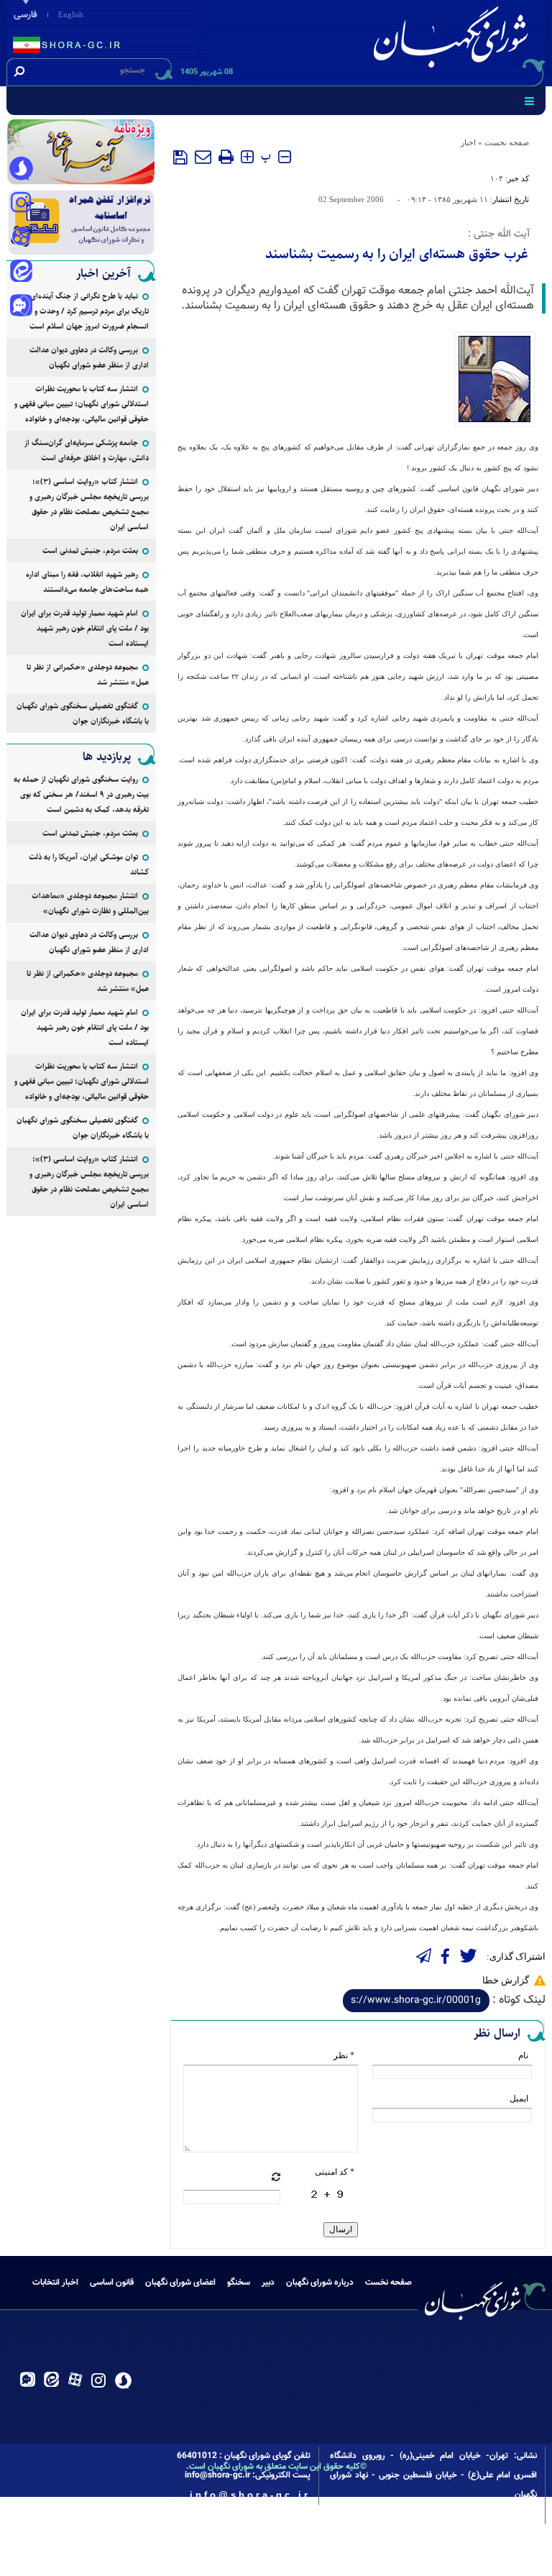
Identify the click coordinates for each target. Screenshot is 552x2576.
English (71, 14)
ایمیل (519, 2098)
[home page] (454, 41)
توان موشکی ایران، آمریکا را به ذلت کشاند (89, 864)
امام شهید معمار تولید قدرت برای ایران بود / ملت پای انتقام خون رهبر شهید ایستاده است (85, 628)
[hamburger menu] (529, 101)
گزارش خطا (506, 1980)
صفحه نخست (507, 142)
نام (523, 2055)
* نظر (344, 2055)
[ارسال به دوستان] (203, 157)
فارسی (26, 15)
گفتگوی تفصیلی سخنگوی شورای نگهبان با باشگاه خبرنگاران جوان (83, 713)
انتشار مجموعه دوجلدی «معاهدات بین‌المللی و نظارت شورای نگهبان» (90, 903)
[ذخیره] (180, 157)
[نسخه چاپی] (226, 157)
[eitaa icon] (21, 273)
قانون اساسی (112, 2283)
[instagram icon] (21, 204)
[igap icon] (21, 307)
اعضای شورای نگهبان (180, 2283)
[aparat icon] (21, 238)
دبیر (268, 2283)
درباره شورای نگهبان (320, 2283)
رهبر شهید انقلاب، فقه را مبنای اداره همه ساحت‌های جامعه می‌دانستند (87, 582)
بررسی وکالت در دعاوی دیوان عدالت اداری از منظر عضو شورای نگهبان (89, 357)
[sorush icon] (21, 169)
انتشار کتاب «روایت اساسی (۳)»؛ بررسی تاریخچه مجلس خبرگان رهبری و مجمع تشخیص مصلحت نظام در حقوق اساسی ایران (89, 504)
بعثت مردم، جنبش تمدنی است (90, 551)
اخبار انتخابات (55, 2283)
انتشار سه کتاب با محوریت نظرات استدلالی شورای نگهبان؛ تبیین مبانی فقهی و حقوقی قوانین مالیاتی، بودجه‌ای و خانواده (82, 404)
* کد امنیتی (335, 2172)
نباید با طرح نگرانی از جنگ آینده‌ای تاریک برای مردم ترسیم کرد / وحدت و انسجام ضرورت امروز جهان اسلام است (89, 311)
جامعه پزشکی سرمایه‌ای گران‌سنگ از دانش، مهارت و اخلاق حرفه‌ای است (87, 450)
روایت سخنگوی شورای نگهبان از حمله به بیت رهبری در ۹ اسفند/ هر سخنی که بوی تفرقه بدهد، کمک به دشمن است (81, 794)
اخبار (468, 142)
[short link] (416, 2001)
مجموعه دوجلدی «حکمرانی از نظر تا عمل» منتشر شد (88, 675)
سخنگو (239, 2283)
